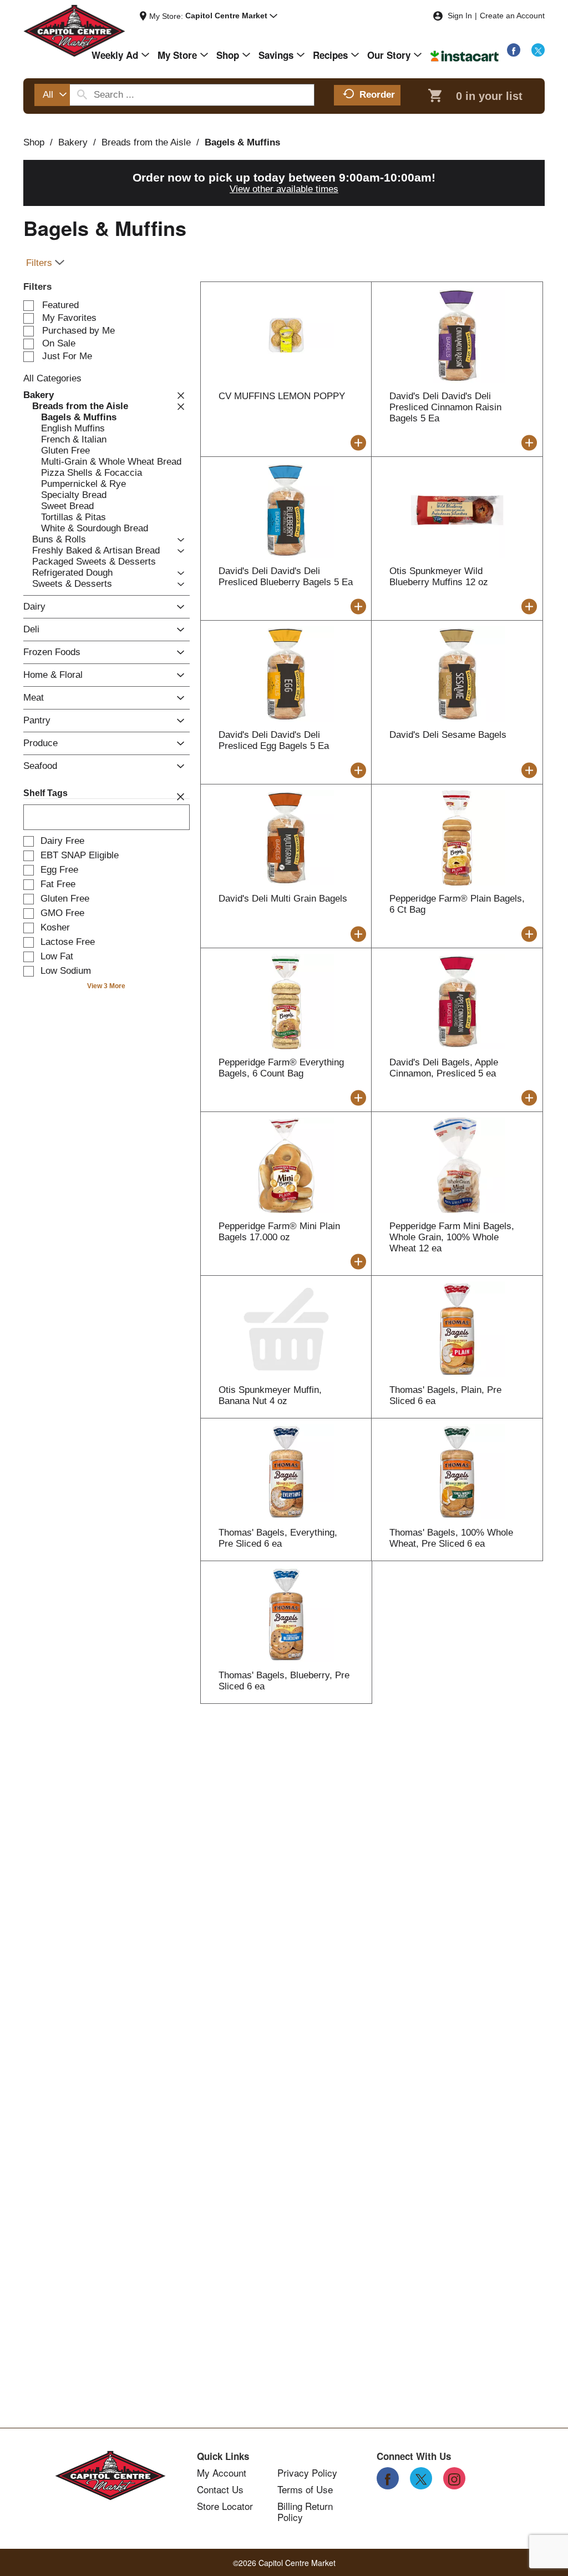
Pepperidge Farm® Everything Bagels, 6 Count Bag (281, 1068)
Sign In (460, 16)
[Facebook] (514, 50)
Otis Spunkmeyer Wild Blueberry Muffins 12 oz (439, 577)
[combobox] (52, 95)
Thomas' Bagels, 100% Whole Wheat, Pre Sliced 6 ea (451, 1538)
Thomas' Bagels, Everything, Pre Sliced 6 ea (278, 1538)
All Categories (52, 378)
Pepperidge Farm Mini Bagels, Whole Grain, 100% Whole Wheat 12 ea (452, 1237)
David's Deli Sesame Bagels (448, 735)
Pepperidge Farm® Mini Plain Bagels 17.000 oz (279, 1232)
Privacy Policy (307, 2473)
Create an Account (512, 16)
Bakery (73, 142)
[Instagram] (454, 2478)
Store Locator (225, 2506)
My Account (222, 2473)
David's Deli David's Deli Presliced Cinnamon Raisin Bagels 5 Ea (445, 407)
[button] (231, 16)
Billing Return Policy (305, 2512)
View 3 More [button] (106, 986)
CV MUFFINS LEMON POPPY (282, 396)
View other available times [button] (284, 189)
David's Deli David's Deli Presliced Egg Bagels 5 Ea (274, 740)
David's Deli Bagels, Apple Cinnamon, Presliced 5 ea (444, 1068)
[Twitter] (538, 50)
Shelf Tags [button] (45, 793)
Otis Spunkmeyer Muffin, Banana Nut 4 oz (270, 1395)
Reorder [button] (377, 95)
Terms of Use (305, 2489)
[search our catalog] (82, 95)
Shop (34, 142)
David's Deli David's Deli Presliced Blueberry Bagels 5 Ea (286, 577)
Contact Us (220, 2489)
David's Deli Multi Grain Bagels (283, 899)
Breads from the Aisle (146, 142)
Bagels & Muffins (242, 142)
